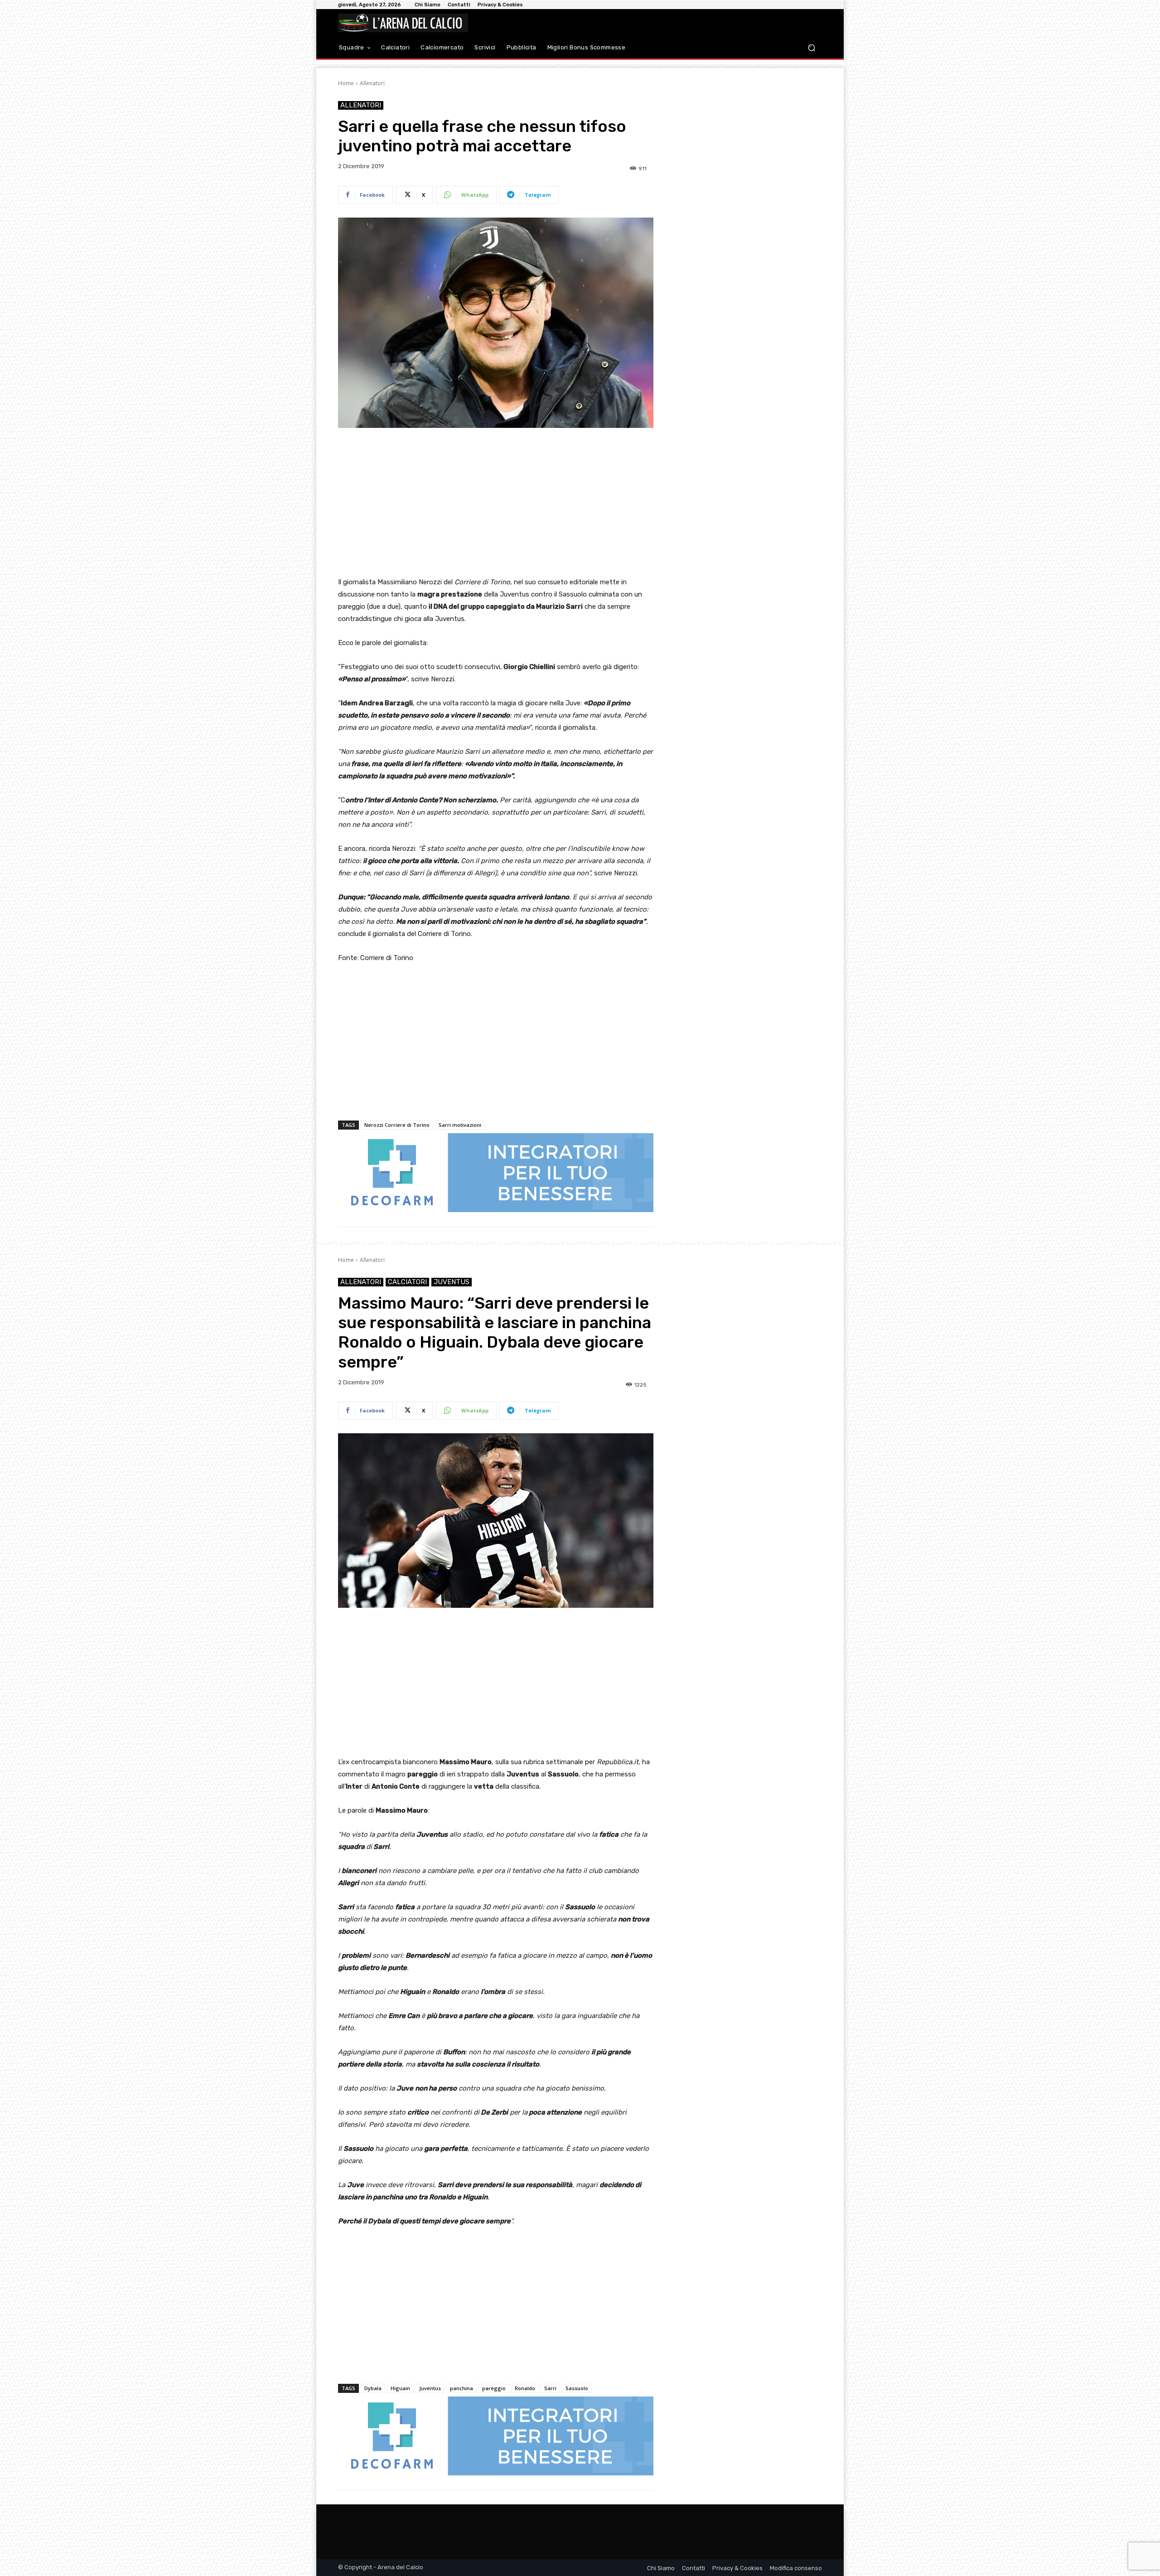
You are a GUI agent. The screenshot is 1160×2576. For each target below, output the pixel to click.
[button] (811, 48)
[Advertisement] (496, 503)
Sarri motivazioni (460, 1125)
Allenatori (372, 83)
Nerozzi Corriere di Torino (397, 1125)
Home (346, 83)
